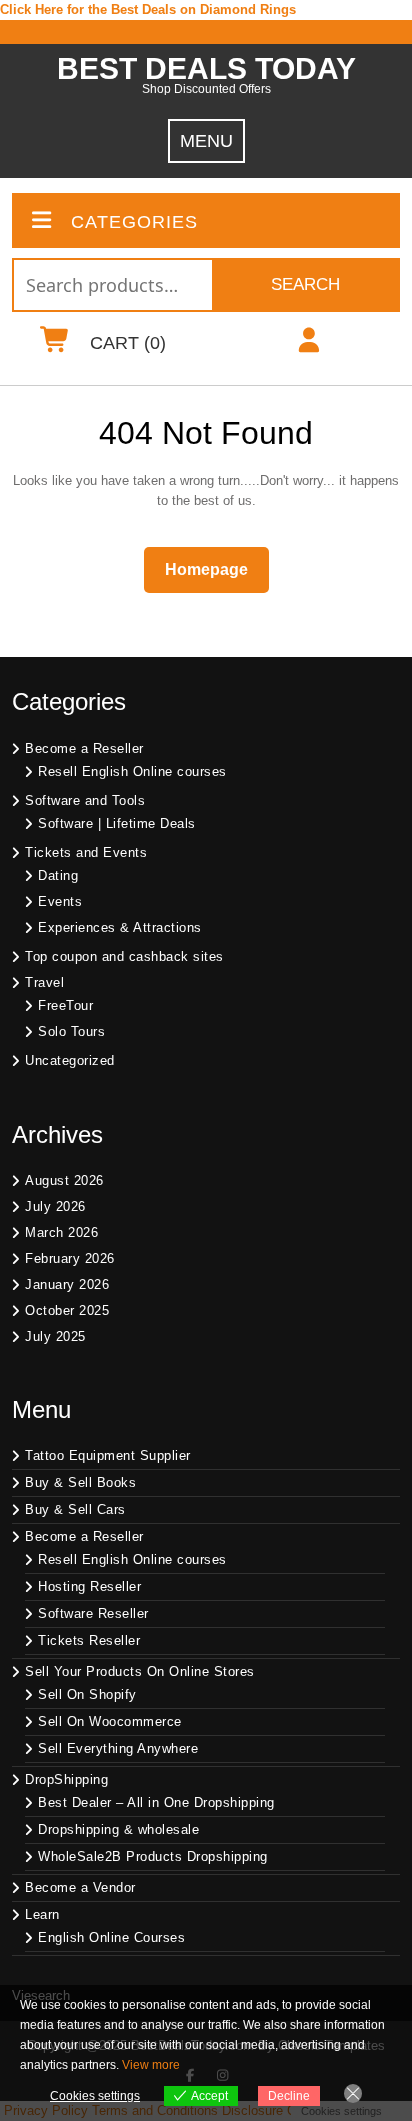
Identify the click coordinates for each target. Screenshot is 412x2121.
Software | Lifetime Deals (117, 823)
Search (305, 284)
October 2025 (67, 1310)
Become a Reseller (84, 748)
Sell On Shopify (87, 1694)
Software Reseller (93, 1613)
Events (60, 901)
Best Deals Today (206, 68)
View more (151, 2065)
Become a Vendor (80, 1887)
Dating (58, 875)
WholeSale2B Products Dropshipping (153, 1856)
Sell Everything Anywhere (118, 1748)
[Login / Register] (308, 344)
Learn (42, 1914)
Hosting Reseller (89, 1586)
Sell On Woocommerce (110, 1721)
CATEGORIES (134, 222)
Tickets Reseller (89, 1640)
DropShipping (66, 1779)
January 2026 (67, 1284)
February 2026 (70, 1258)
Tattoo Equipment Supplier (108, 1455)
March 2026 (61, 1232)
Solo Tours (71, 1031)
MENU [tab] (206, 141)
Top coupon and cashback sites (124, 956)
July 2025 (55, 1336)
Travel (44, 982)
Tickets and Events (86, 852)
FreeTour (65, 1005)
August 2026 (64, 1180)
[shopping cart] (55, 344)
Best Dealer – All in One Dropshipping (156, 1802)
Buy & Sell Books (80, 1482)
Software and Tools (85, 800)
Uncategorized (70, 1060)
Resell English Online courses (132, 771)
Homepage (214, 569)
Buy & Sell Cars (75, 1509)
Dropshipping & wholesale (118, 1829)
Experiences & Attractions (120, 927)
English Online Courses (111, 1937)
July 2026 (55, 1206)
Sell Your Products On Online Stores (140, 1671)
